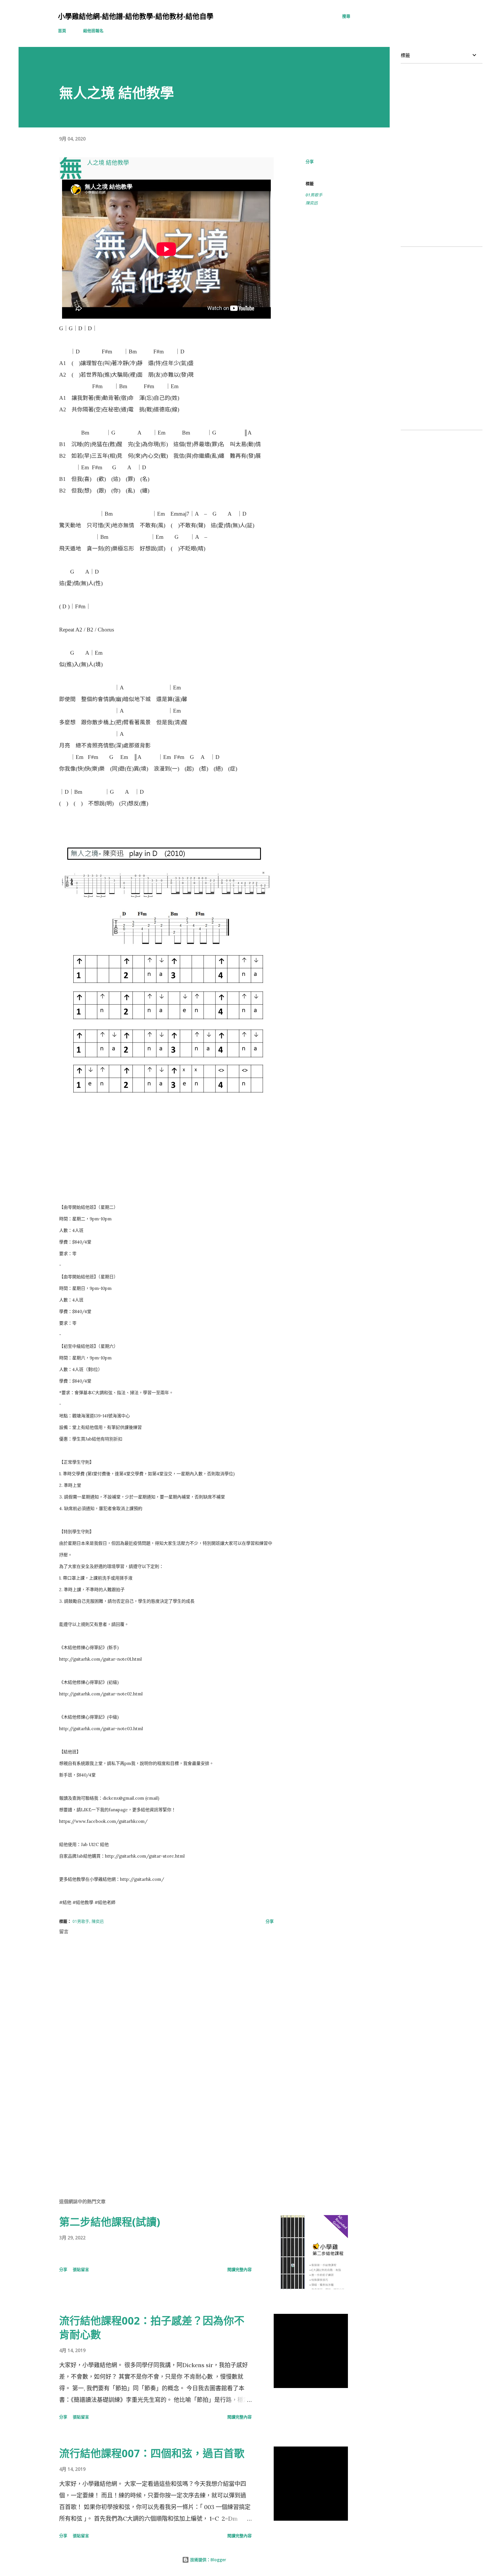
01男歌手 (314, 195)
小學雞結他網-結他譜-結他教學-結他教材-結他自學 (136, 16)
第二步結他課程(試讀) (110, 2222)
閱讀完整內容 (239, 2269)
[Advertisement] (157, 2126)
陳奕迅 (312, 203)
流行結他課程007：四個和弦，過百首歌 (152, 2453)
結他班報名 (93, 31)
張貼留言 (81, 2269)
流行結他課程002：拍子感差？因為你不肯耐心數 (152, 2328)
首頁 (62, 31)
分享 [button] (310, 161)
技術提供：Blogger (208, 2560)
